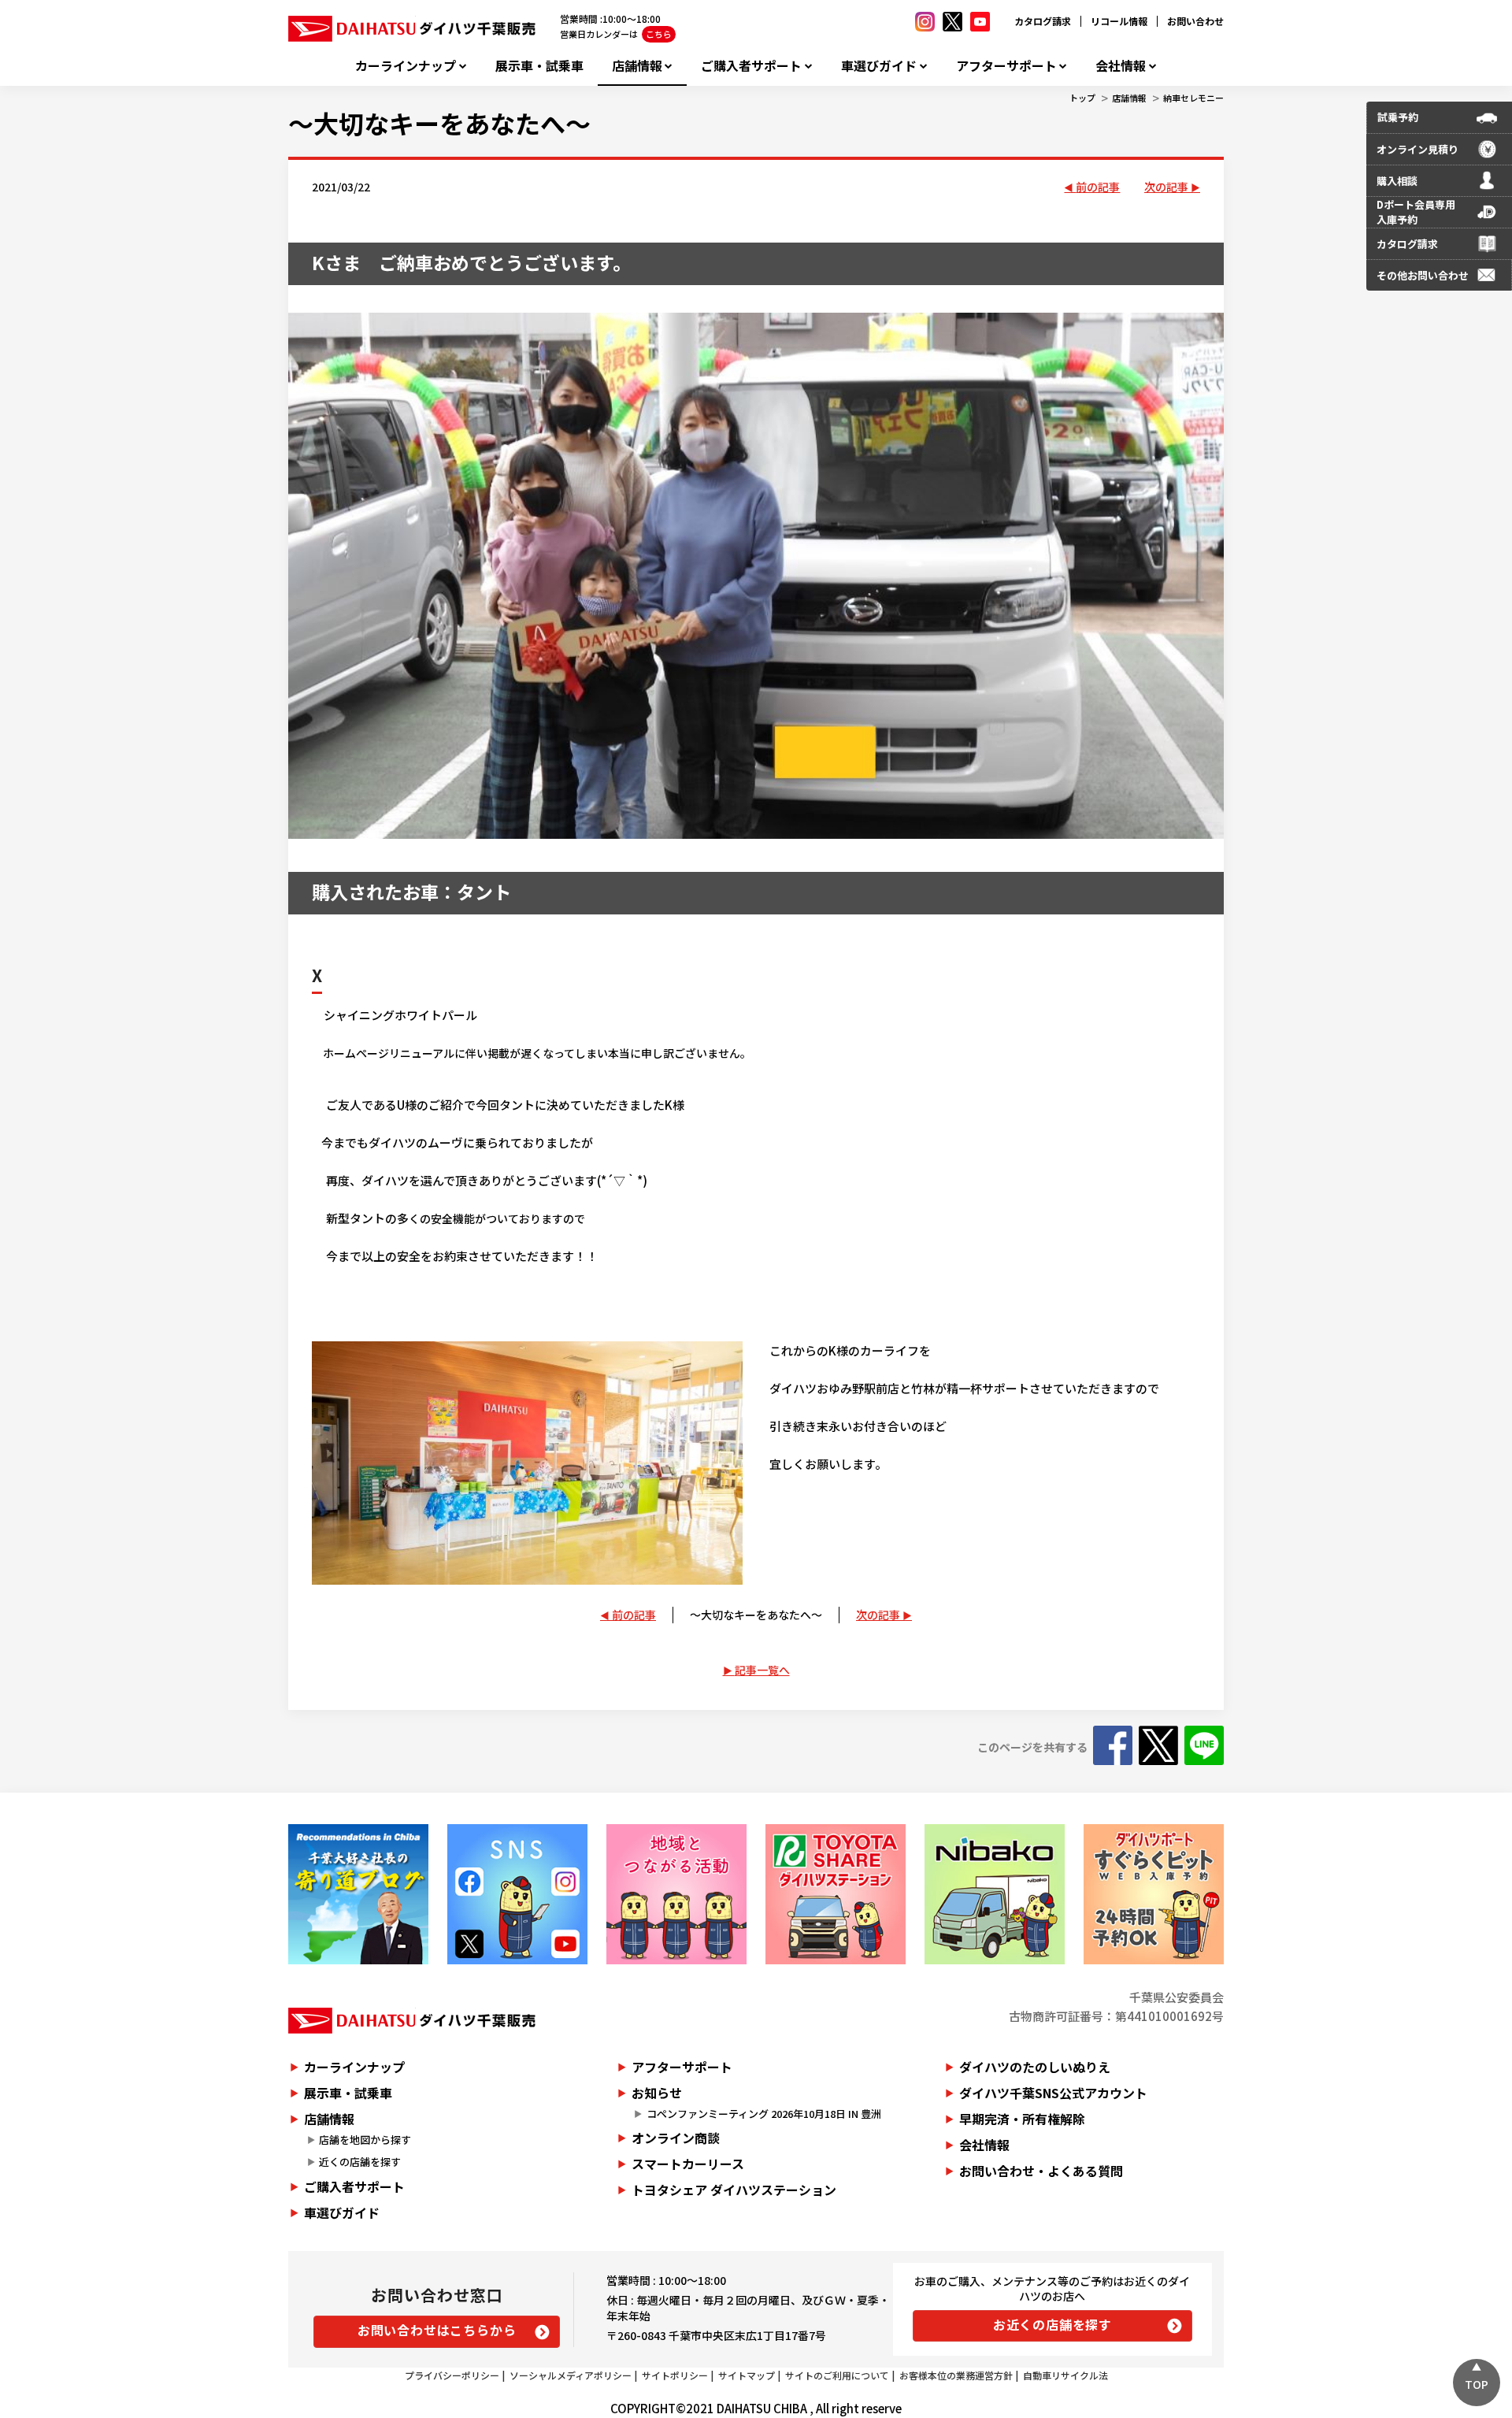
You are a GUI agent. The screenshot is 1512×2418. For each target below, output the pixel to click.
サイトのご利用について (837, 2375)
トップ (1082, 98)
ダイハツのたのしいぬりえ (1035, 2067)
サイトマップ (747, 2375)
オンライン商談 (676, 2138)
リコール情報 (1119, 21)
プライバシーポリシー (452, 2375)
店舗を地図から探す (365, 2140)
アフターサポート (1006, 66)
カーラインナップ (406, 66)
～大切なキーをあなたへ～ (439, 123)
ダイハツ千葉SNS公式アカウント (1053, 2093)
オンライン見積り (1417, 149)
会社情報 (1121, 66)
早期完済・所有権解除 (1022, 2119)
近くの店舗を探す (360, 2162)
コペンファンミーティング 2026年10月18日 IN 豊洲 (764, 2114)
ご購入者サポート (751, 66)
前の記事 (1098, 187)
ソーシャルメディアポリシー (571, 2375)
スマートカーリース (688, 2164)
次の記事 (1166, 187)
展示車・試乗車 (539, 66)
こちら (659, 34)
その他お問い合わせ (1423, 275)
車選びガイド (879, 66)
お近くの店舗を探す (1052, 2324)
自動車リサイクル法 (1065, 2375)
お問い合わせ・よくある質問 (1041, 2171)
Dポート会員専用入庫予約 (1416, 212)
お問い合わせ (1195, 21)
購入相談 (1397, 181)
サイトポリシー (675, 2375)
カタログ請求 (1043, 21)
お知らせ (657, 2093)
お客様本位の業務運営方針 (956, 2375)
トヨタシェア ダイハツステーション (734, 2190)
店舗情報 (637, 66)
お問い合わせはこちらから (437, 2330)
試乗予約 (1398, 117)
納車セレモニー (1193, 98)
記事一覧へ (762, 1670)
